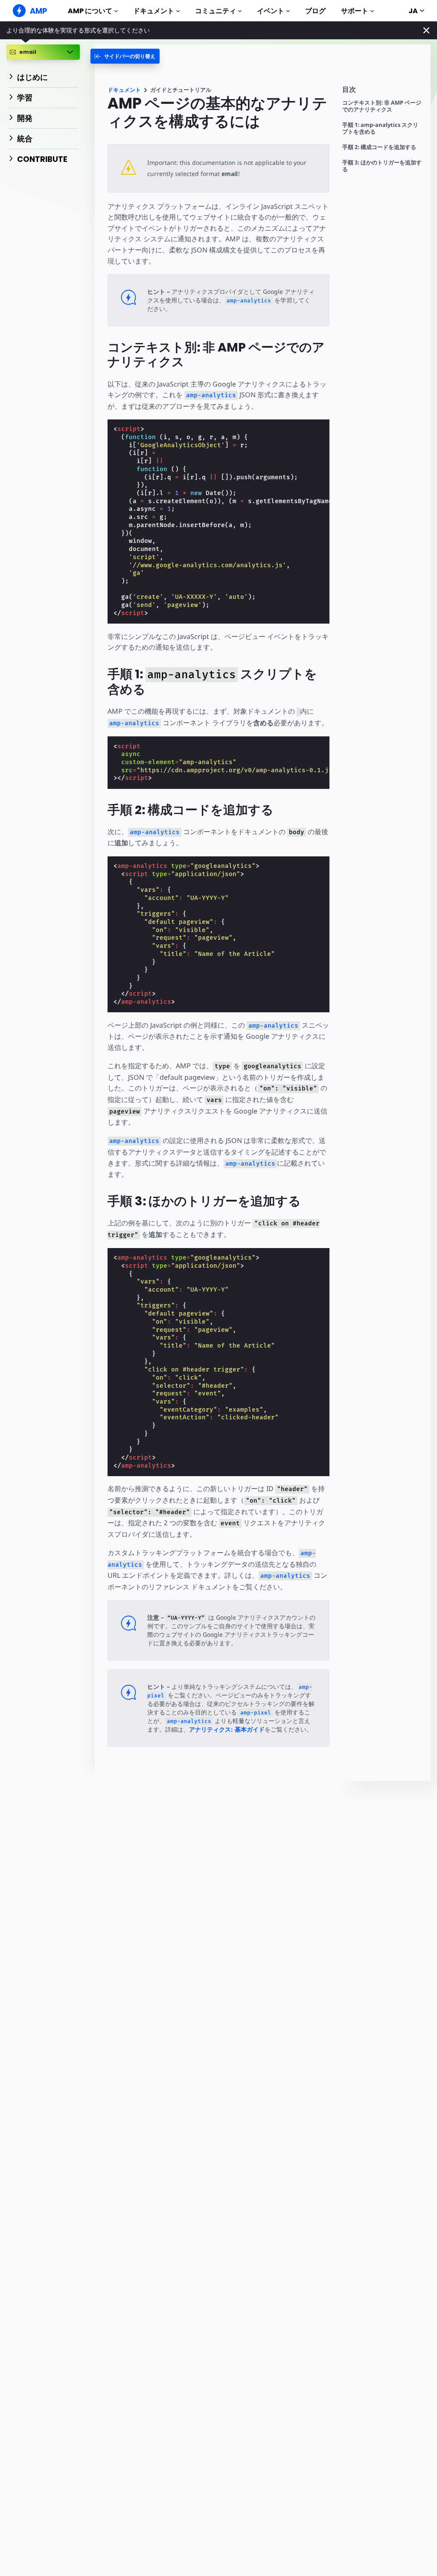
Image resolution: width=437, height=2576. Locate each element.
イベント (271, 11)
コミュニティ (216, 11)
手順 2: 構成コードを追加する (379, 147)
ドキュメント (154, 11)
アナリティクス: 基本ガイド (227, 1729)
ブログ (315, 11)
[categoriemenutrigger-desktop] (125, 56)
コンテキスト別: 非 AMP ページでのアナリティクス (382, 106)
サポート (355, 11)
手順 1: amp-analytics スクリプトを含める (380, 128)
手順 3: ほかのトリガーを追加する (382, 166)
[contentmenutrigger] (382, 92)
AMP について (90, 11)
